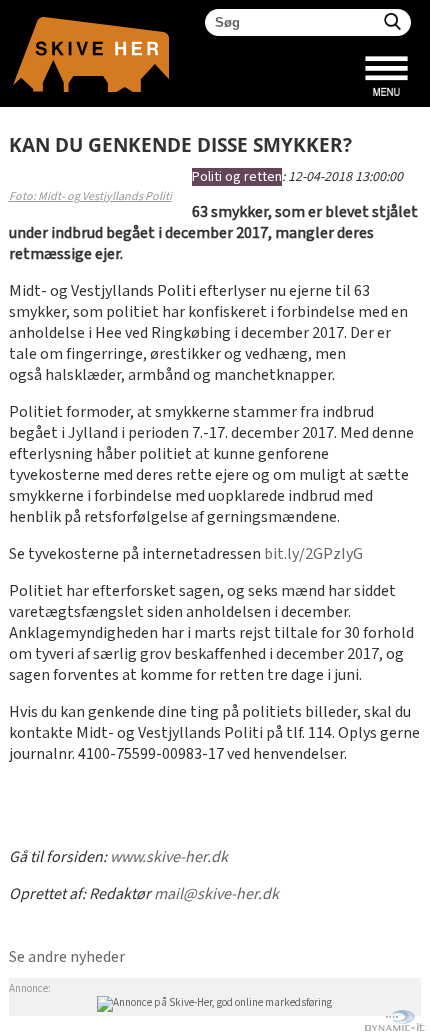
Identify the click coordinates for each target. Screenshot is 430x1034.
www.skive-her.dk (169, 857)
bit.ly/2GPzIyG (313, 554)
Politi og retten (237, 177)
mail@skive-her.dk (216, 894)
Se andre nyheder (67, 957)
